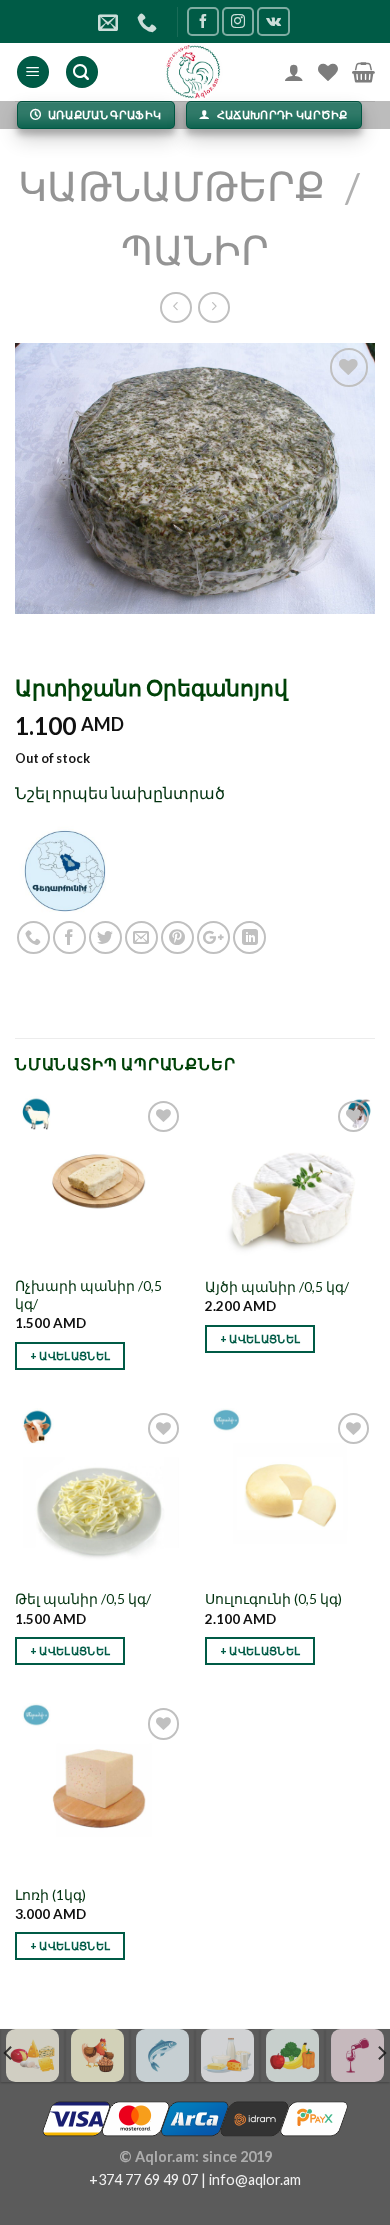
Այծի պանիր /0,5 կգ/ (277, 1287)
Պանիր (195, 250)
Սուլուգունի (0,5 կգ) (273, 1599)
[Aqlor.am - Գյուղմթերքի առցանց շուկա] (193, 72)
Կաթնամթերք (171, 186)
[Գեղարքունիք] (65, 869)
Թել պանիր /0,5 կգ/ (83, 1599)
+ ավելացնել (70, 1355)
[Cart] (363, 72)
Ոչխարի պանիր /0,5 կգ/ (88, 1295)
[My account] (294, 72)
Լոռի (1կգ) (50, 1895)
